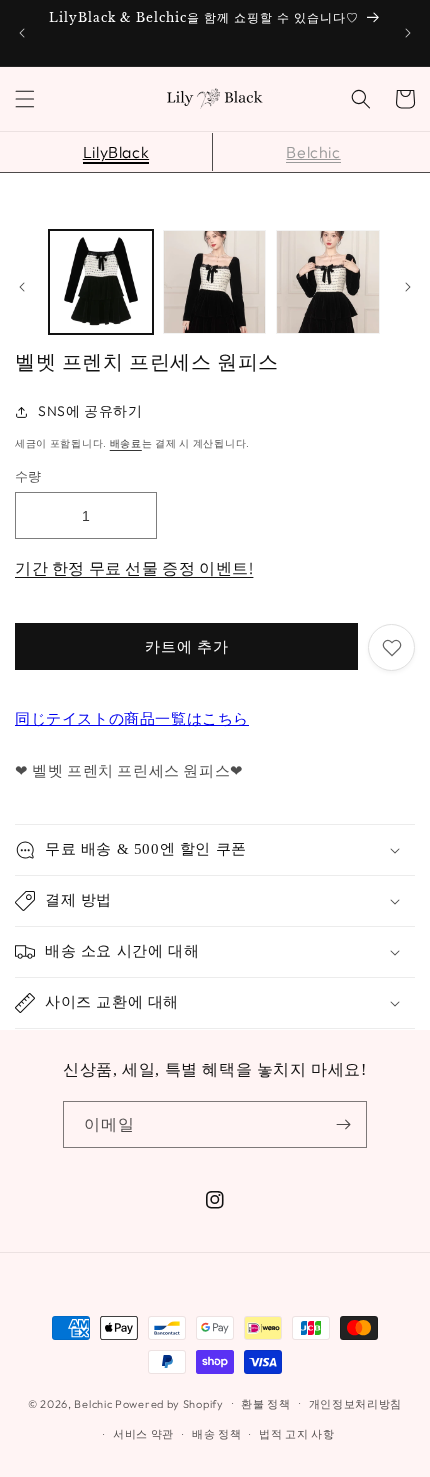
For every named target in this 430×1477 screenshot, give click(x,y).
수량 (28, 476)
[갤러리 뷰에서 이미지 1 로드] (101, 282)
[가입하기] (344, 1124)
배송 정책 (217, 1434)
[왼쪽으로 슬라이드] (22, 287)
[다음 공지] (408, 33)
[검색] (361, 99)
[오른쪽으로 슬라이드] (408, 287)
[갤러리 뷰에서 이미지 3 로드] (328, 282)
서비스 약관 (143, 1434)
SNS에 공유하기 (90, 411)
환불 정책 (266, 1404)
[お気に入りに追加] (391, 647)
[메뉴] (25, 99)
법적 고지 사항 (297, 1434)
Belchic (313, 152)
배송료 (126, 443)
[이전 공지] (22, 33)
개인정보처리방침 (356, 1404)
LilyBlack (116, 152)
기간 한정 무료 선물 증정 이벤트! (134, 568)
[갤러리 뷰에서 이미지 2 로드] (215, 282)
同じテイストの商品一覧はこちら (132, 718)
